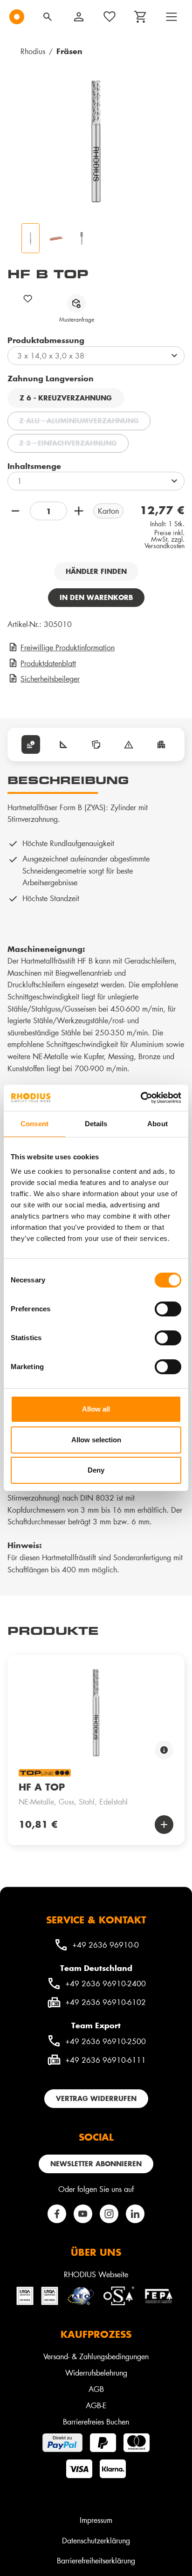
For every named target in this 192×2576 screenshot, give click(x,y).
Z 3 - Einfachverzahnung (74, 444)
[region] (96, 1743)
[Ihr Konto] (79, 17)
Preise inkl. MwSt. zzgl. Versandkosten (165, 539)
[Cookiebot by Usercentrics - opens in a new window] (141, 1098)
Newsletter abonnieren (96, 2164)
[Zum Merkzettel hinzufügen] (28, 299)
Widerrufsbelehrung (96, 2373)
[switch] (168, 1309)
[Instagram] (109, 2214)
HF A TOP (42, 1787)
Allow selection (96, 1440)
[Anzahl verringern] (17, 511)
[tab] (31, 744)
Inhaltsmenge (34, 466)
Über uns (96, 2252)
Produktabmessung (46, 340)
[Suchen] (48, 17)
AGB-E (96, 2405)
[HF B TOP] (96, 141)
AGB (96, 2389)
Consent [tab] (34, 1124)
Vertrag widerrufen (96, 2098)
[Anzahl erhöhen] (80, 511)
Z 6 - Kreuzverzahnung (66, 398)
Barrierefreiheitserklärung (96, 2560)
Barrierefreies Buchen (96, 2421)
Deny (96, 1470)
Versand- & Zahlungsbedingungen (96, 2356)
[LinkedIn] (135, 2214)
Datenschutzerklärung (96, 2540)
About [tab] (158, 1124)
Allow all (96, 1409)
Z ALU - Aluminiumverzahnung (85, 422)
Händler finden (96, 571)
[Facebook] (57, 2214)
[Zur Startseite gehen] (17, 17)
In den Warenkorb (96, 597)
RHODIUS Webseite (96, 2274)
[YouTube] (83, 2214)
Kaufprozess (96, 2334)
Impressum (96, 2520)
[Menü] (171, 17)
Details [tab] (96, 1124)
